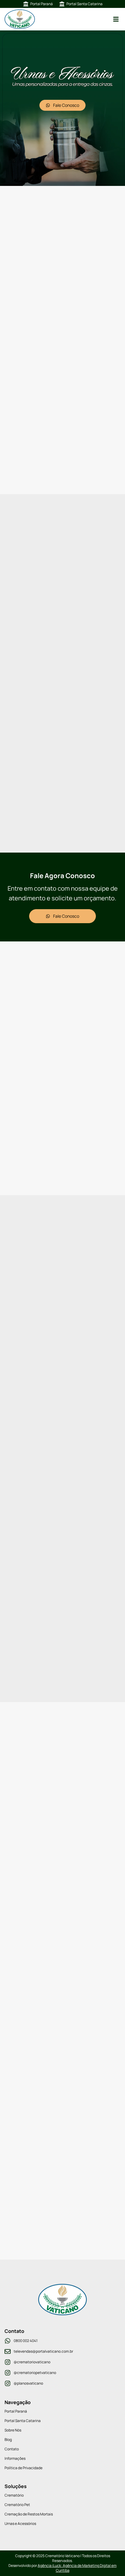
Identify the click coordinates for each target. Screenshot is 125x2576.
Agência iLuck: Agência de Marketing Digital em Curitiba (77, 2568)
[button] (116, 19)
